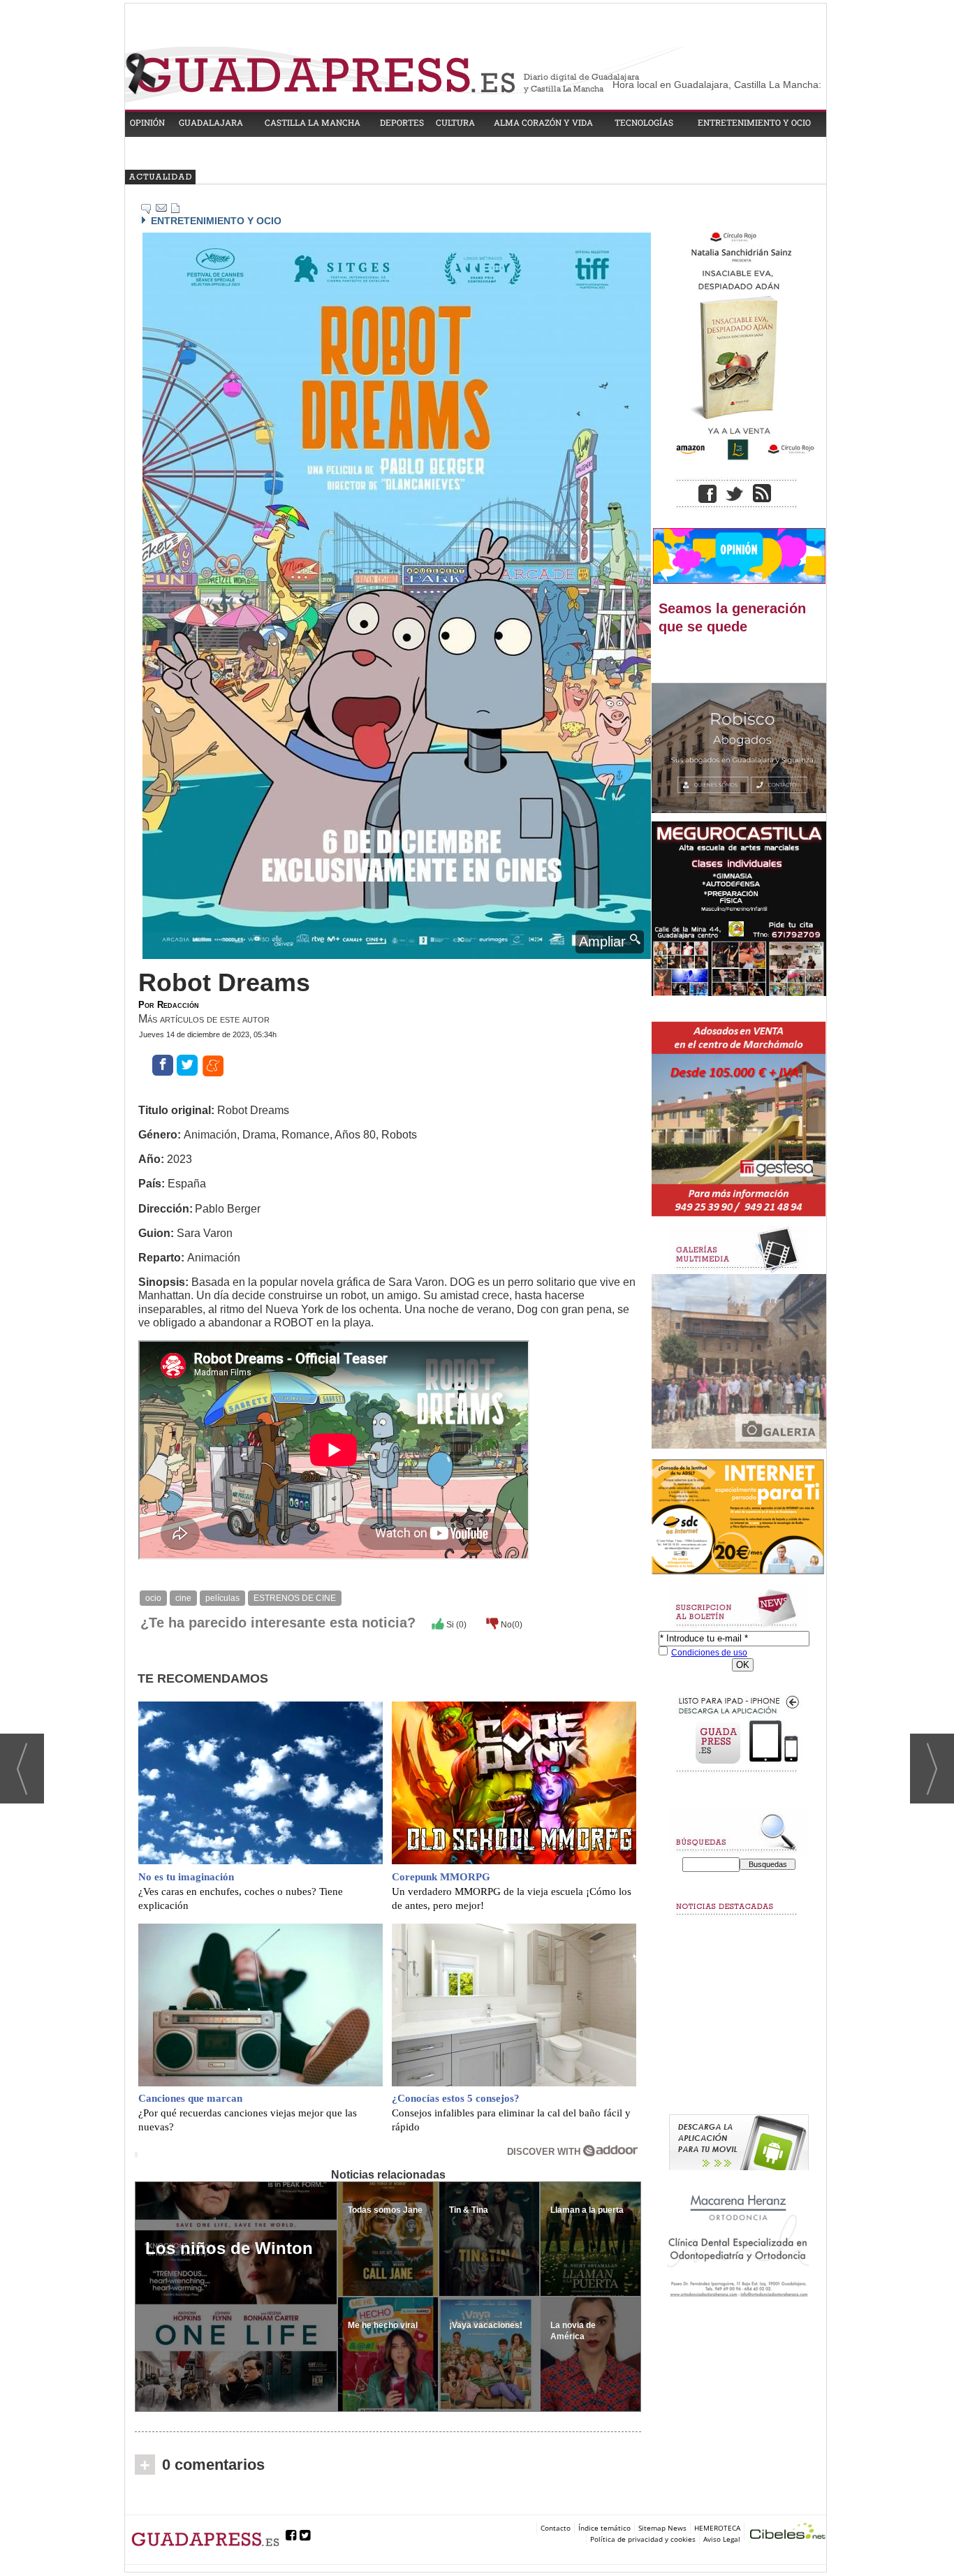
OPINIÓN (147, 122)
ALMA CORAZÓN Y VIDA (543, 122)
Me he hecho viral (383, 2325)
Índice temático (604, 2528)
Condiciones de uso (709, 1653)
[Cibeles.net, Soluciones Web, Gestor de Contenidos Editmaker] (788, 2533)
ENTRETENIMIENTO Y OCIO (754, 122)
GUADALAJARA (211, 122)
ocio (153, 1598)
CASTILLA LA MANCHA (313, 122)
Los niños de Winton (229, 2248)
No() (511, 1625)
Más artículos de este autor (204, 1019)
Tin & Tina (469, 2210)
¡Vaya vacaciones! (486, 2325)
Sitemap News (662, 2528)
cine (183, 1598)
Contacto (556, 2528)
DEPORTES (402, 122)
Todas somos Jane (385, 2210)
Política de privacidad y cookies (643, 2539)
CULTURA (455, 122)
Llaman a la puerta (587, 2210)
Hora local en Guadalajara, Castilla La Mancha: (717, 85)
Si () (455, 1625)
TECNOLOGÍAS (644, 122)
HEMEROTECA (717, 2528)
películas (222, 1598)
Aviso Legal (722, 2539)
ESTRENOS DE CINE (295, 1598)
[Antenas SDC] (739, 1517)
